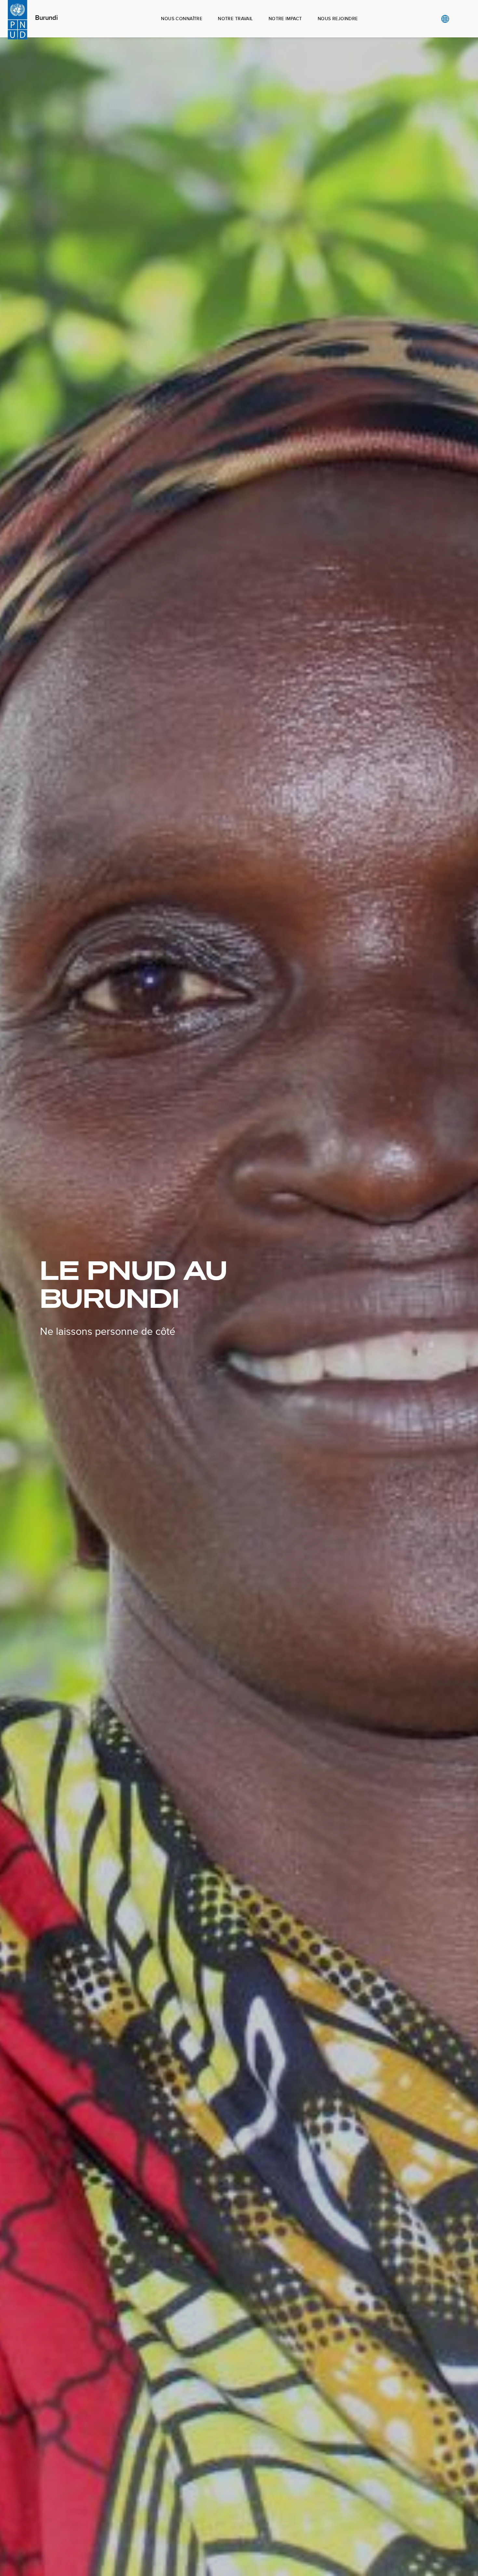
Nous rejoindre (338, 19)
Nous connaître (182, 19)
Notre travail (235, 19)
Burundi (46, 18)
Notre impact (285, 19)
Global (445, 19)
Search (458, 19)
